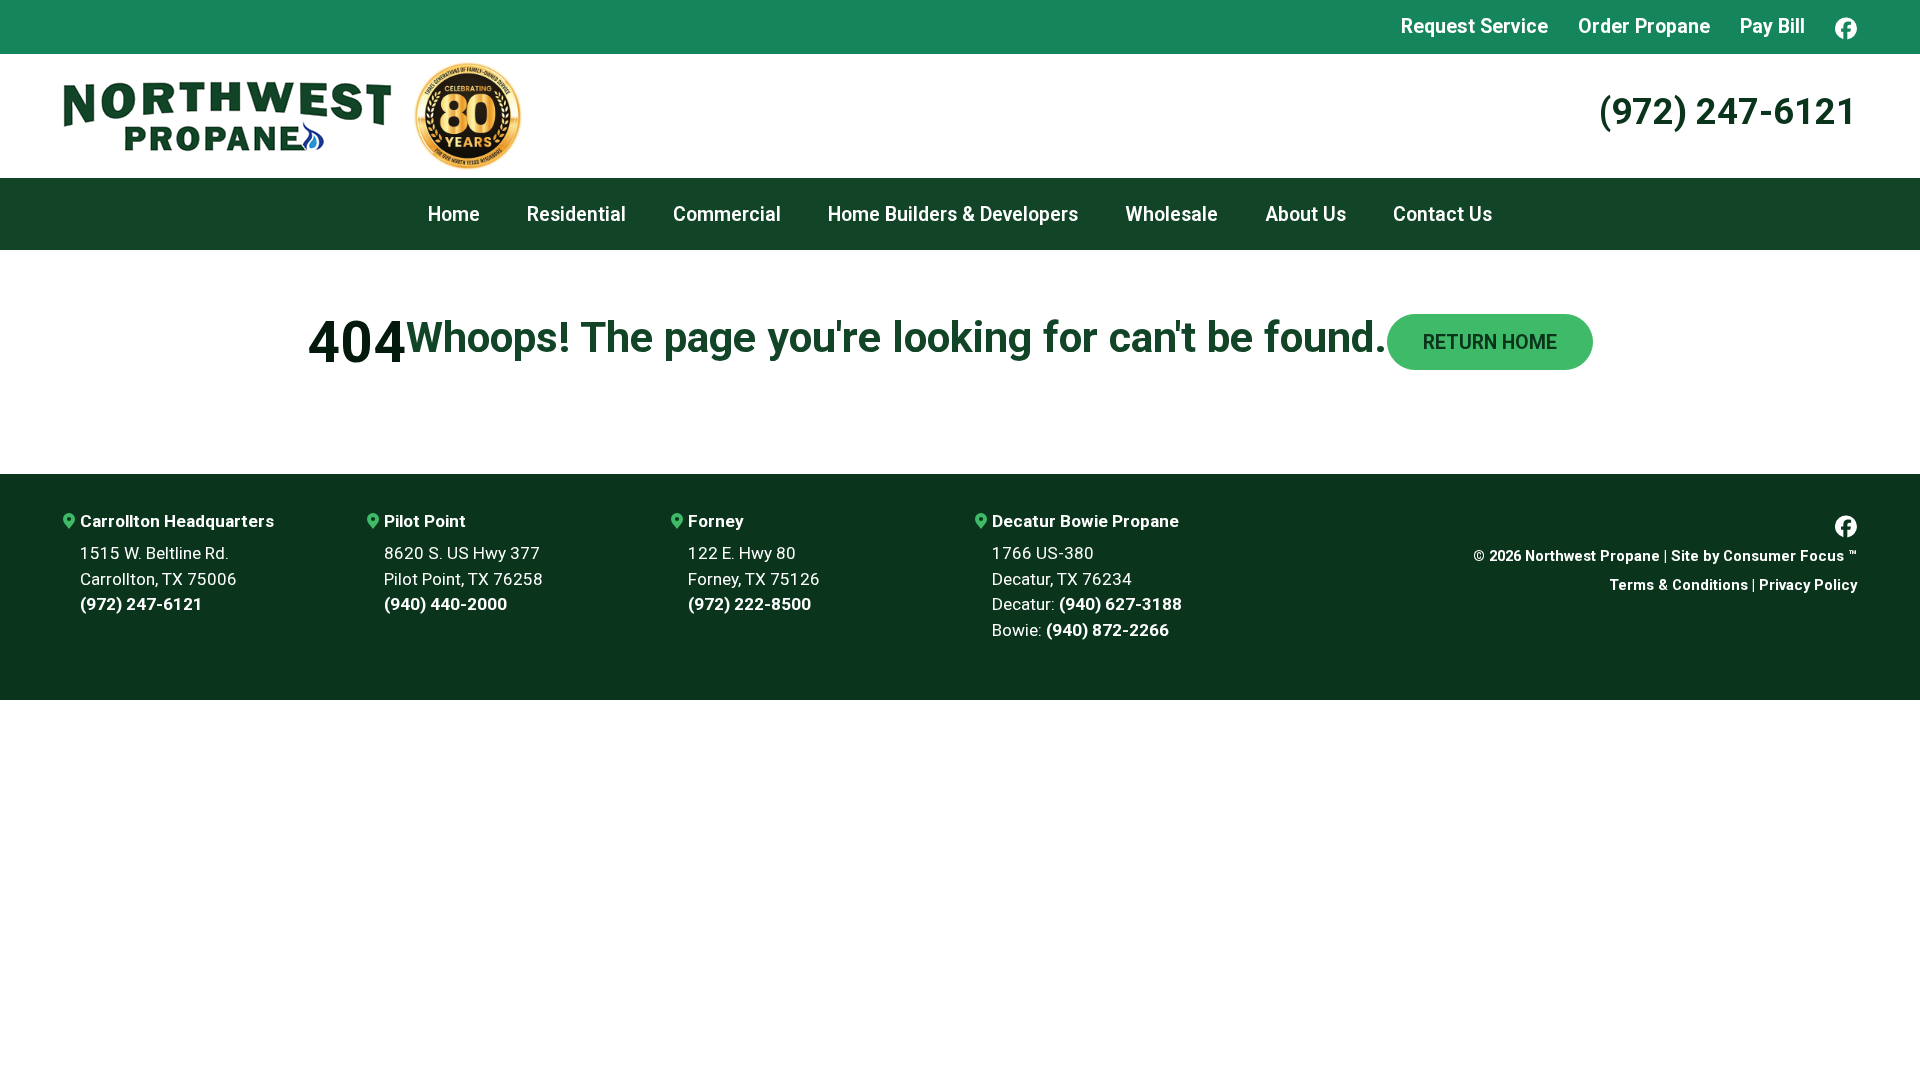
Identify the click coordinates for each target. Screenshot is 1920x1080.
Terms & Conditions (1678, 585)
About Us (1305, 214)
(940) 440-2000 (445, 604)
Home (454, 214)
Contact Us (1442, 214)
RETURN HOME (1490, 342)
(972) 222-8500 (749, 604)
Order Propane (1644, 26)
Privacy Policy (1808, 585)
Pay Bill (1772, 26)
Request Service (1474, 26)
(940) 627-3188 (1120, 604)
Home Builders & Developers (953, 214)
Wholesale (1171, 214)
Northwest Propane (1592, 556)
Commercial (727, 214)
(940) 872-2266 (1107, 630)
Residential (576, 214)
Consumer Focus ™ (1790, 556)
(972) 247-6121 (1728, 111)
